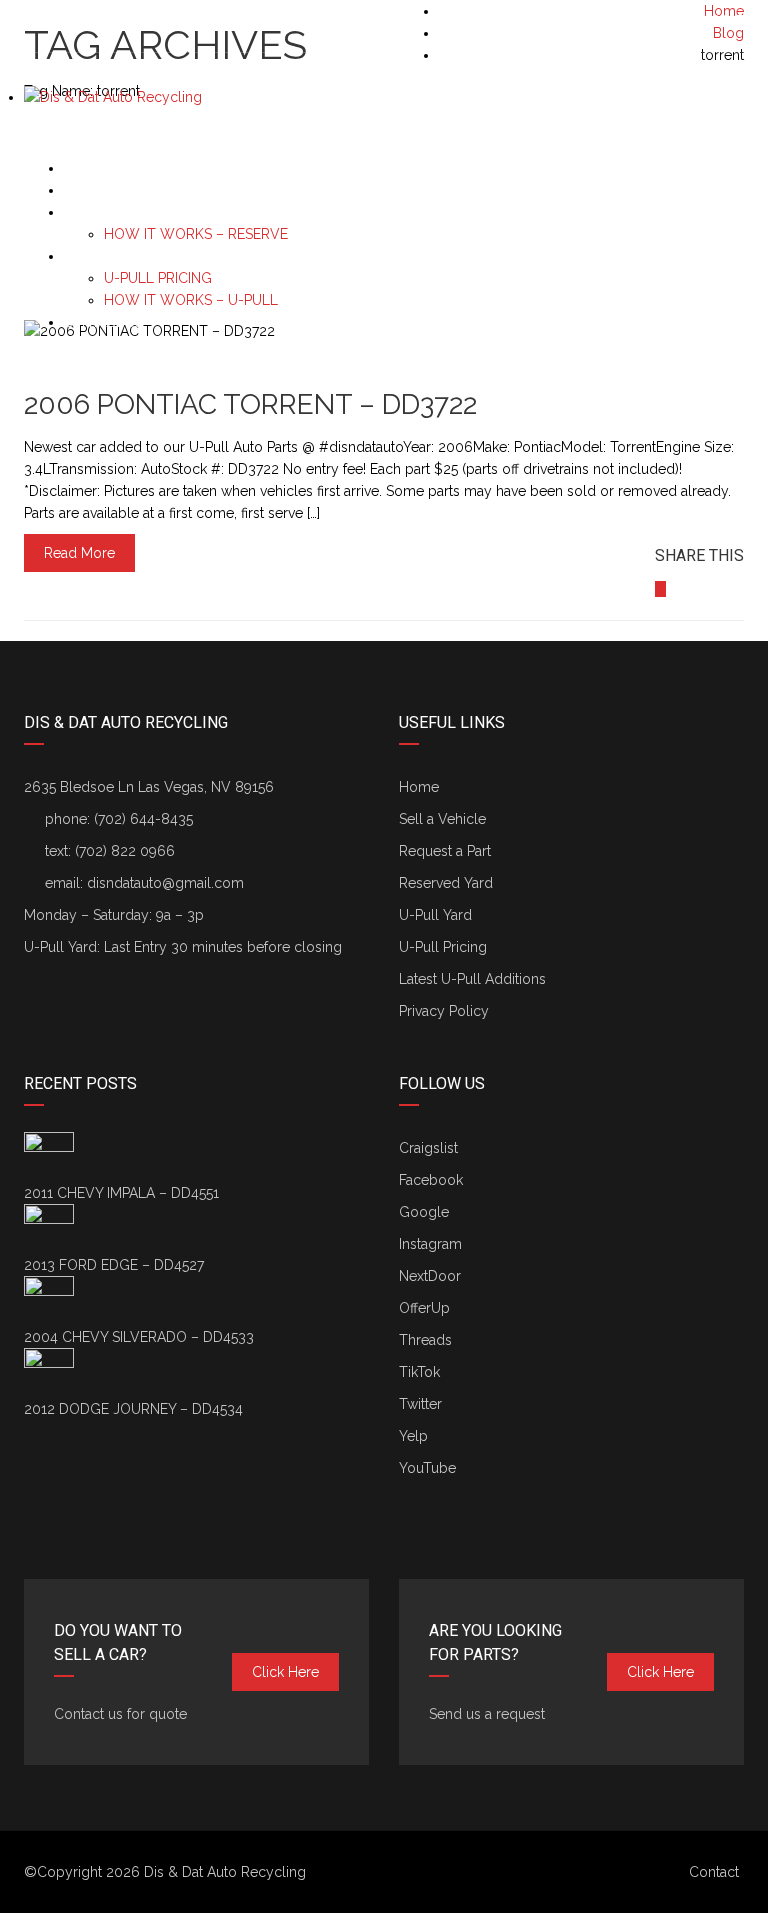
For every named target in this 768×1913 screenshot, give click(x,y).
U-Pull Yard (435, 915)
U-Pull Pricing (443, 947)
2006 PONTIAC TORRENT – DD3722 (250, 404)
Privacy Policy (444, 1011)
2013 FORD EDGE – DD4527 (114, 1265)
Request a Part (117, 190)
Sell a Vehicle (112, 168)
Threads (425, 1340)
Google (424, 1212)
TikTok (419, 1372)
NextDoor (430, 1276)
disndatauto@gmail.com (165, 883)
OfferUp (424, 1308)
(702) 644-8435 (693, 21)
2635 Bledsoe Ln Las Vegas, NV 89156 (149, 787)
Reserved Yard (446, 883)
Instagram (430, 1244)
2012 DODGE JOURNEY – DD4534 (133, 1409)
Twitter (420, 1404)
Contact (714, 1872)
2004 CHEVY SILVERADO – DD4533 (139, 1337)
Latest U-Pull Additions (472, 979)
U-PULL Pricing (158, 278)
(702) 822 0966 (125, 851)
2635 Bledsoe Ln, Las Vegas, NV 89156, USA (181, 21)
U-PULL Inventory (126, 256)
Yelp (413, 1436)
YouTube (427, 1468)
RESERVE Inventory (132, 212)
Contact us (103, 322)
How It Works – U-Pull (191, 300)
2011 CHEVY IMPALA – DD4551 (121, 1193)
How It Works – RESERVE (196, 234)
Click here (285, 1672)
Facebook (431, 1180)
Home (419, 787)
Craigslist (428, 1148)
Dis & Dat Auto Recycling (225, 1872)
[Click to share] (660, 589)
